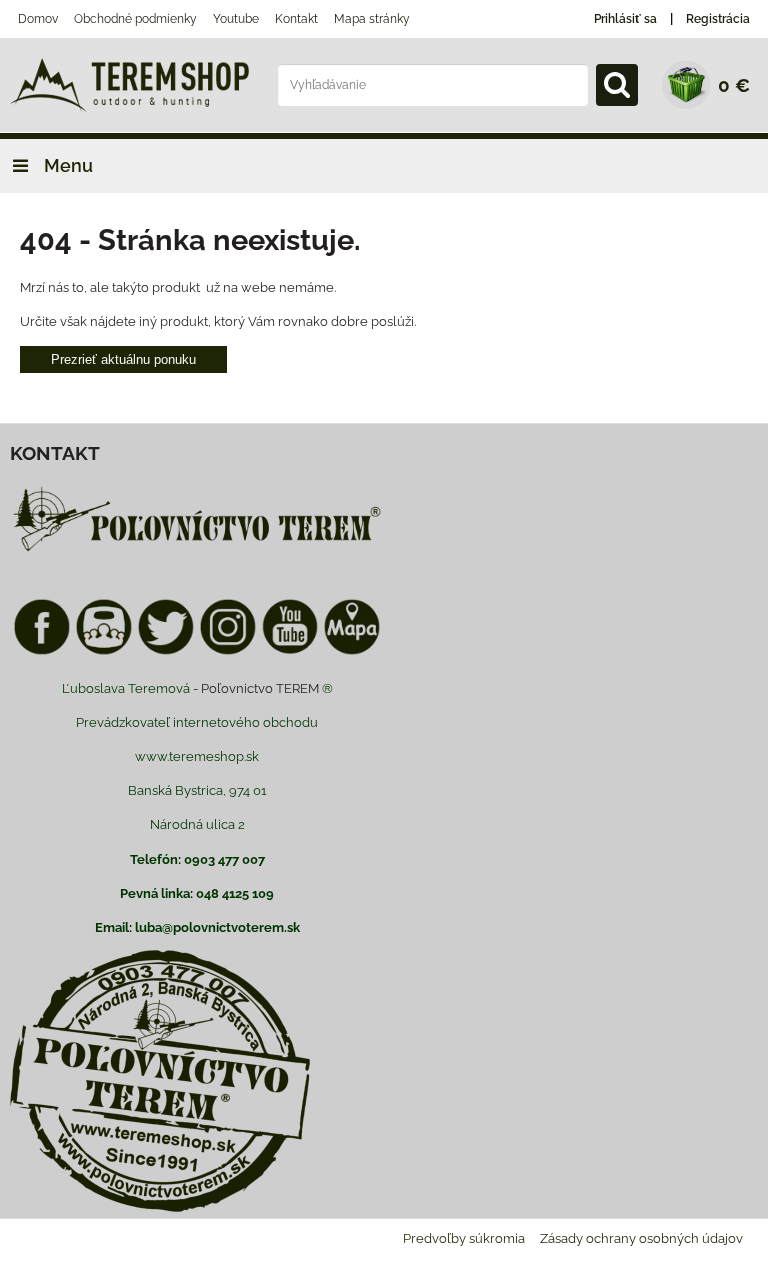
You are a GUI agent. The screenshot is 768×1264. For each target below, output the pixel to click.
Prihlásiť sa (625, 19)
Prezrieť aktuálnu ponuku (123, 359)
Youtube (236, 19)
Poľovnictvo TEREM (260, 688)
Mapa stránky (372, 19)
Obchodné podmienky (135, 19)
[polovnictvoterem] (197, 550)
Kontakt (296, 19)
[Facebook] (42, 651)
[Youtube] (290, 651)
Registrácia (718, 19)
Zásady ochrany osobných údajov (641, 1238)
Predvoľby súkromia (464, 1238)
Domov (38, 19)
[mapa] (352, 651)
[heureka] (104, 651)
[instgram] (228, 651)
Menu (66, 165)
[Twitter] (166, 651)
